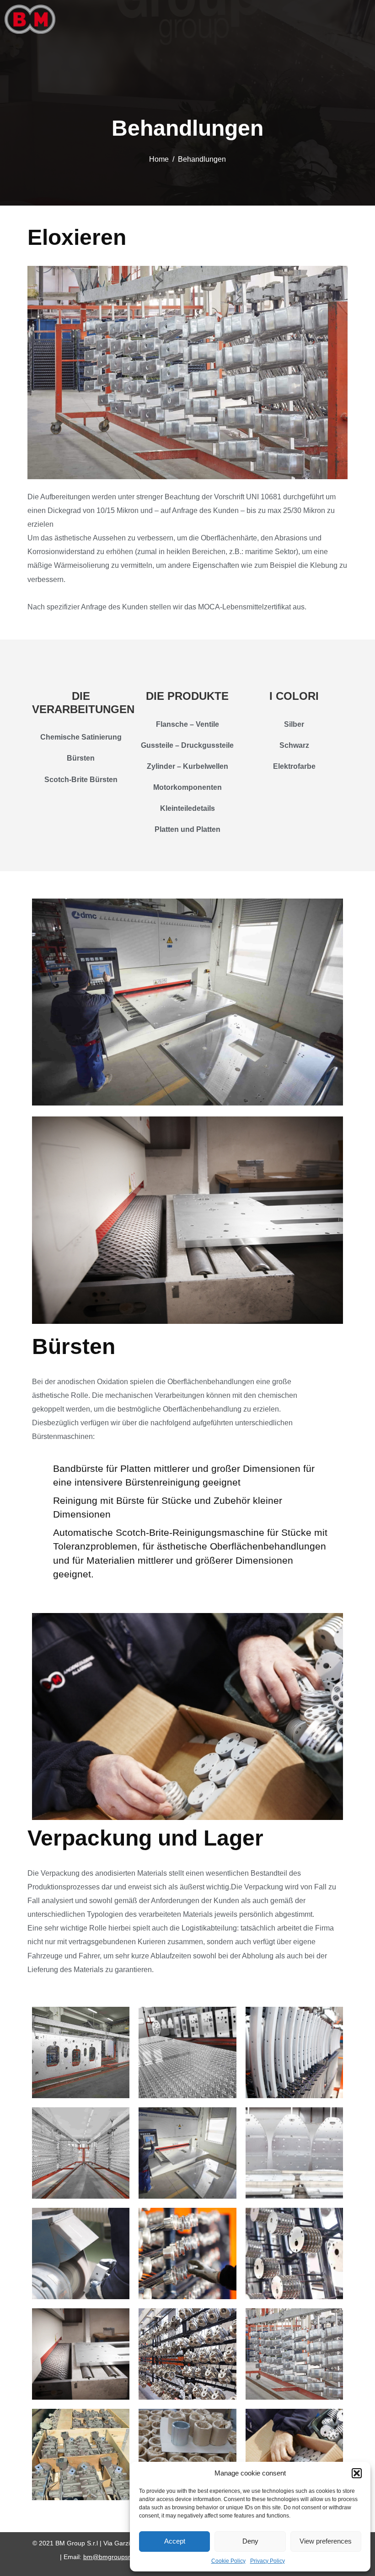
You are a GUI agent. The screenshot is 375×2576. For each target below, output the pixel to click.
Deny (250, 2541)
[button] (357, 2473)
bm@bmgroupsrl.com (115, 2557)
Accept (175, 2541)
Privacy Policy (268, 2561)
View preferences (326, 2541)
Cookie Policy (228, 2561)
